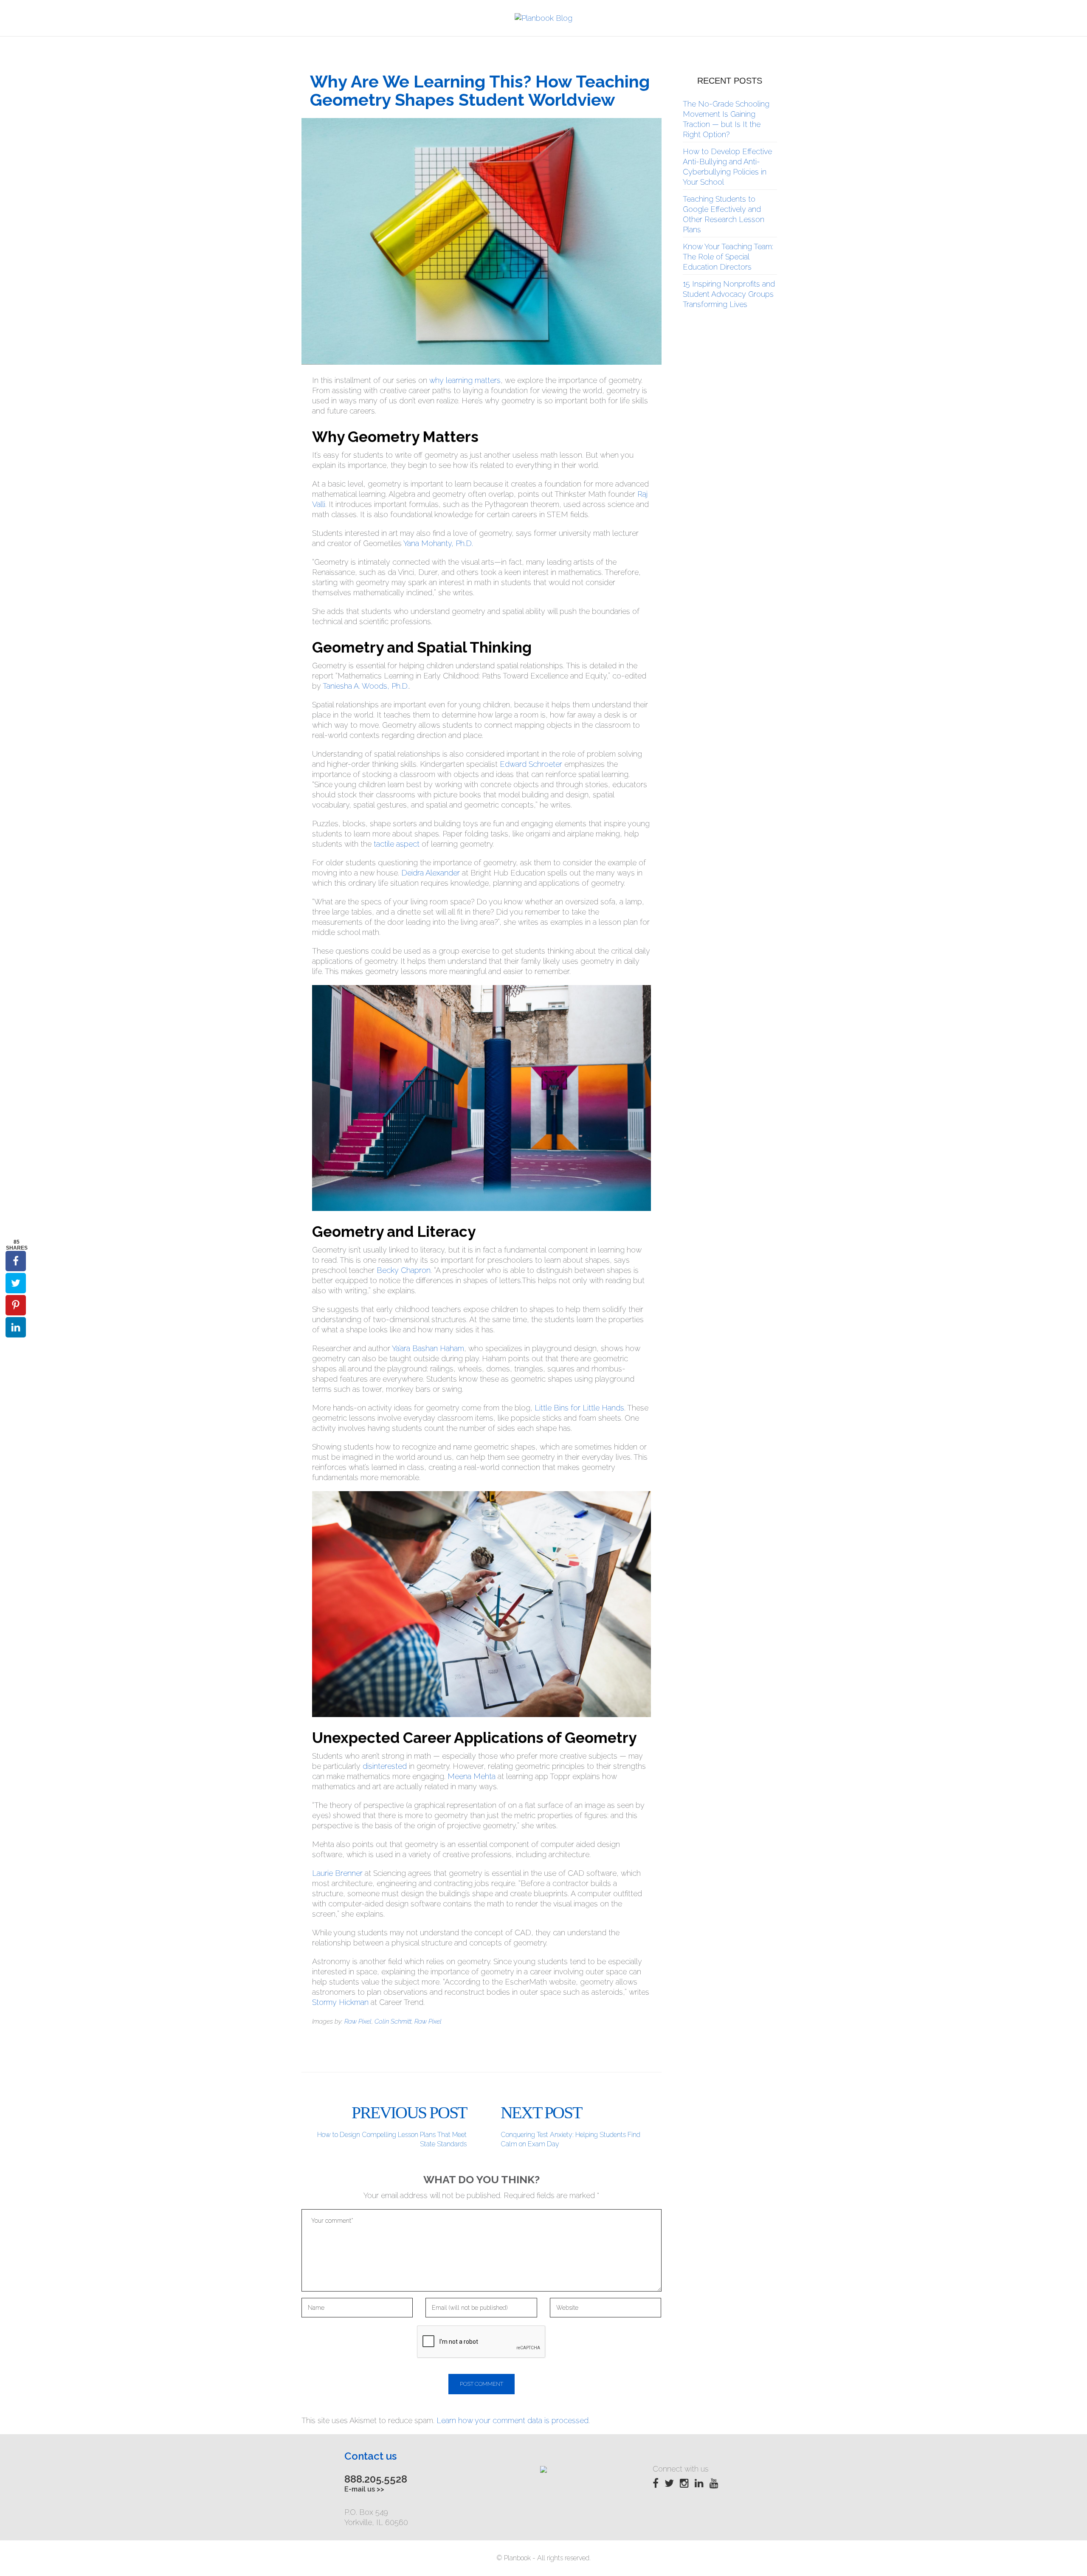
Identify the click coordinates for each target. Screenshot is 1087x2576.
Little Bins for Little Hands (579, 1408)
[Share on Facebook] (16, 1261)
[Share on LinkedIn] (16, 1327)
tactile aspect (397, 844)
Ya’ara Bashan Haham (428, 1348)
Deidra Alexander (431, 873)
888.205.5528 (376, 2479)
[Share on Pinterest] (16, 1305)
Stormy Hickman (340, 2002)
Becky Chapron (404, 1270)
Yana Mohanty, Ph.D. (438, 543)
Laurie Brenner (337, 1873)
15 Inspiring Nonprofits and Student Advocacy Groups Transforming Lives (729, 294)
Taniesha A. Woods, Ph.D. (366, 686)
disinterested (385, 1766)
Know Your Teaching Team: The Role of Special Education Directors (728, 257)
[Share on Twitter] (16, 1283)
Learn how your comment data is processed (513, 2420)
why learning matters (465, 380)
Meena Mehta (472, 1776)
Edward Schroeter (531, 764)
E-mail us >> (364, 2489)
